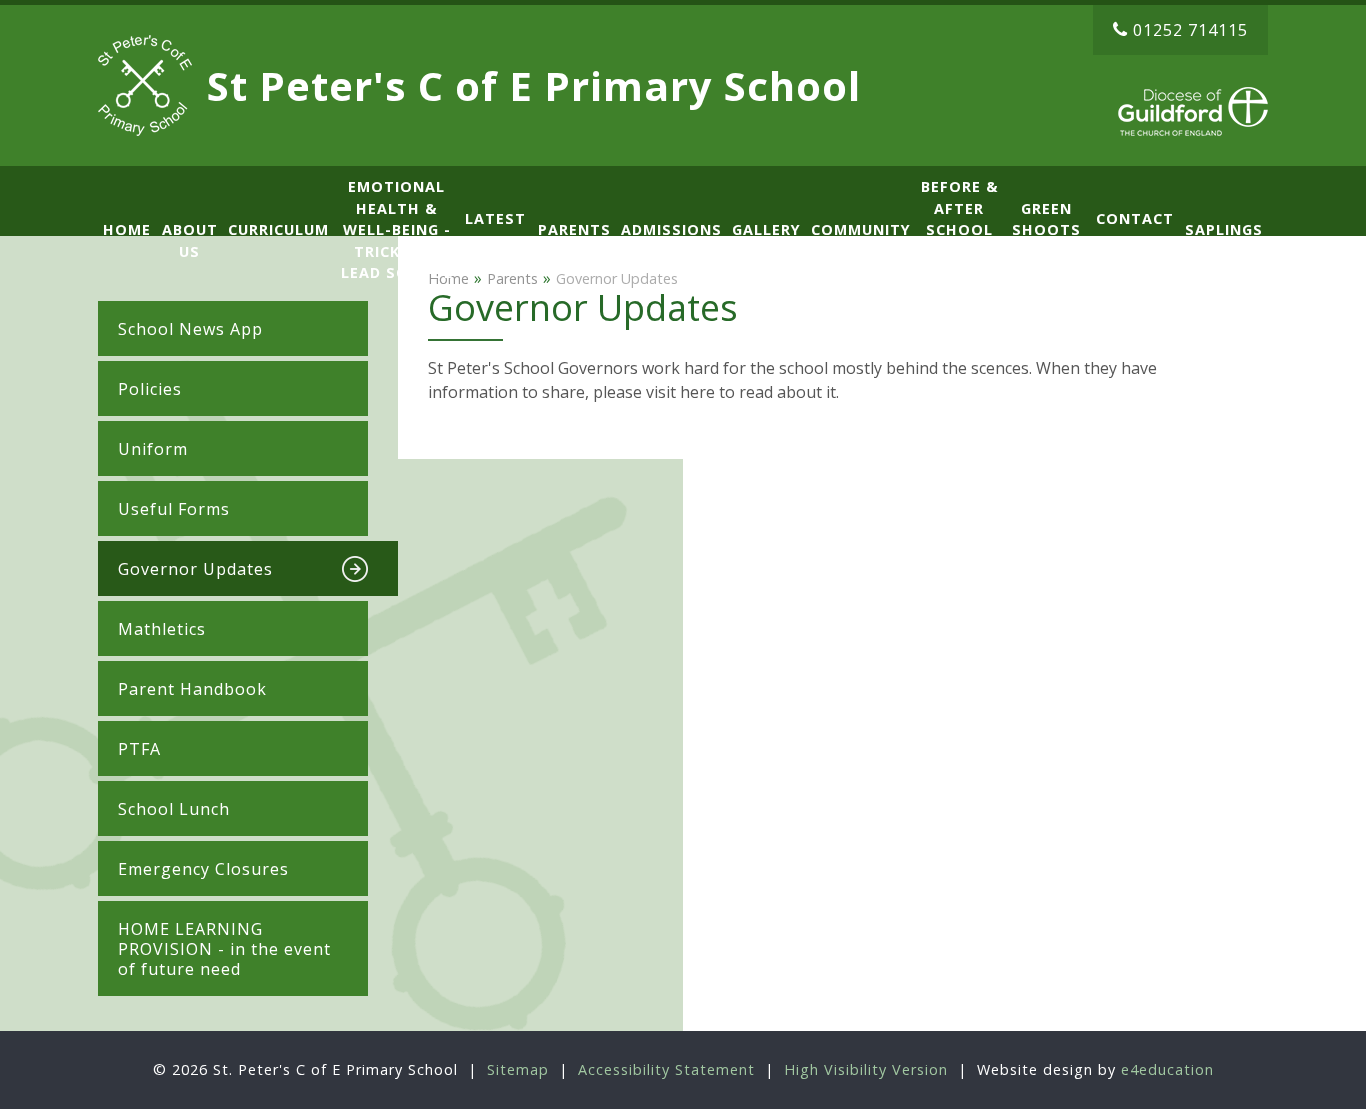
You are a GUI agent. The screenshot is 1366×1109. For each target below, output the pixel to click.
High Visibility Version (866, 1069)
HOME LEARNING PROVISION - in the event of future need (224, 949)
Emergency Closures (203, 869)
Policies (150, 389)
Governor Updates (195, 569)
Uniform (153, 449)
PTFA (139, 749)
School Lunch (174, 809)
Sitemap (518, 1069)
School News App (190, 329)
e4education (1167, 1069)
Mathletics (162, 629)
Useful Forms (174, 509)
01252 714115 (1190, 30)
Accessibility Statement (666, 1069)
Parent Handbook (192, 689)
